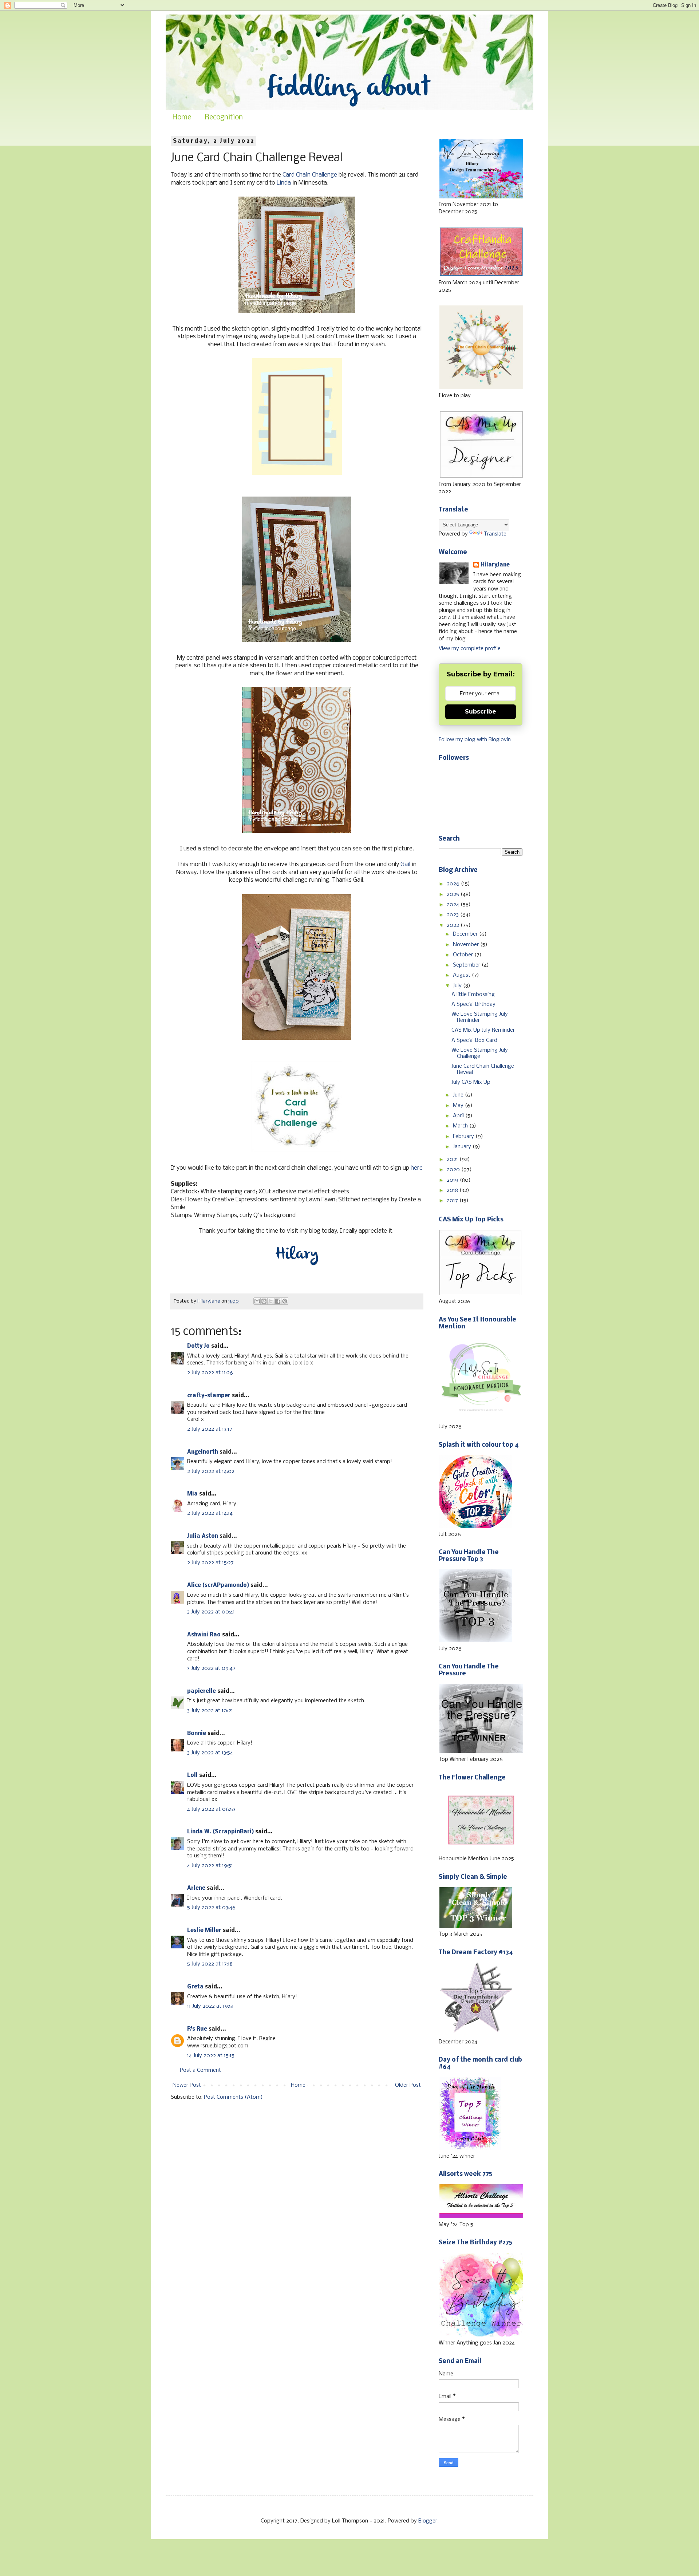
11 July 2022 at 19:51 (210, 2006)
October (464, 955)
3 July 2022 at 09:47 (211, 1668)
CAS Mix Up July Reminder (483, 1030)
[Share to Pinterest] (285, 1301)
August (462, 975)
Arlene (196, 1888)
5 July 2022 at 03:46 (211, 1908)
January (463, 1147)
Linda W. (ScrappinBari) (220, 1832)
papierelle (202, 1691)
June (459, 1095)
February (464, 1137)
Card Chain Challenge (310, 175)
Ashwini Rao (204, 1635)
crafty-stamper (209, 1396)
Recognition (224, 118)
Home (182, 118)
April (459, 1116)
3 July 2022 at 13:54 (210, 1753)
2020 (454, 1170)
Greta (195, 1987)
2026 (454, 884)
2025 (454, 894)
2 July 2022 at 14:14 (210, 1513)
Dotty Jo (198, 1346)
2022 (454, 925)
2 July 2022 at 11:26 (210, 1373)
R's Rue (197, 2029)
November (467, 945)
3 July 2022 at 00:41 (211, 1612)
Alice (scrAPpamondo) (218, 1585)
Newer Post (187, 2085)
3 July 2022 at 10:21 (210, 1711)
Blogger (428, 2521)
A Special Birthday (473, 1004)
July (458, 986)
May (459, 1106)
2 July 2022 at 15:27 (210, 1563)
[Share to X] (271, 1301)
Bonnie (197, 1734)
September (467, 965)
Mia (192, 1494)
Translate (495, 534)
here (417, 1168)
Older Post (408, 2085)
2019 (453, 1180)
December (466, 934)
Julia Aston (203, 1536)
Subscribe (481, 712)
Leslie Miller (204, 1931)
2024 (454, 905)
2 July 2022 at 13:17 (210, 1429)
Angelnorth (203, 1452)
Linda (284, 183)
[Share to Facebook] (278, 1301)
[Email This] (257, 1301)
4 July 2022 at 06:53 (211, 1809)
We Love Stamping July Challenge (480, 1053)
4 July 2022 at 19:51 (210, 1866)
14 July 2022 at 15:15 (211, 2056)
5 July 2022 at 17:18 (210, 1964)
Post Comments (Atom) (233, 2097)
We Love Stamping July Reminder (480, 1017)
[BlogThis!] (264, 1301)
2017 (453, 1201)
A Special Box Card (474, 1040)
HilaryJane (495, 565)
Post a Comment (200, 2070)
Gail (405, 864)
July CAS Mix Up (471, 1082)
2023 (453, 915)
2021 (453, 1159)
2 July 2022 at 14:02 (211, 1471)
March (461, 1126)
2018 (453, 1190)
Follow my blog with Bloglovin (475, 740)
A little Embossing (473, 995)
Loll (192, 1775)
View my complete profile (470, 649)
